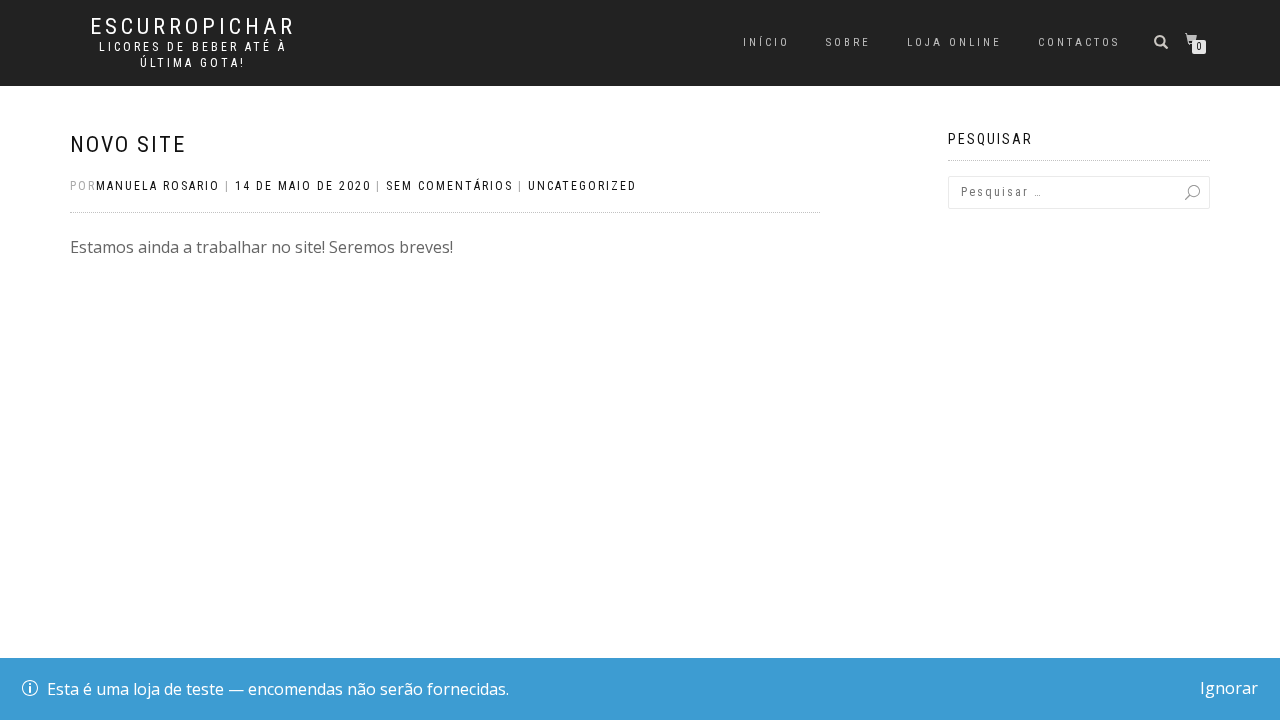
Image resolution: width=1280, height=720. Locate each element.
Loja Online (954, 42)
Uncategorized (582, 186)
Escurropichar (193, 27)
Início (766, 42)
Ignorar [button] (1229, 688)
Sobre (848, 42)
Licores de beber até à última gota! (193, 55)
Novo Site (128, 144)
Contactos (1079, 42)
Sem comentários (449, 186)
